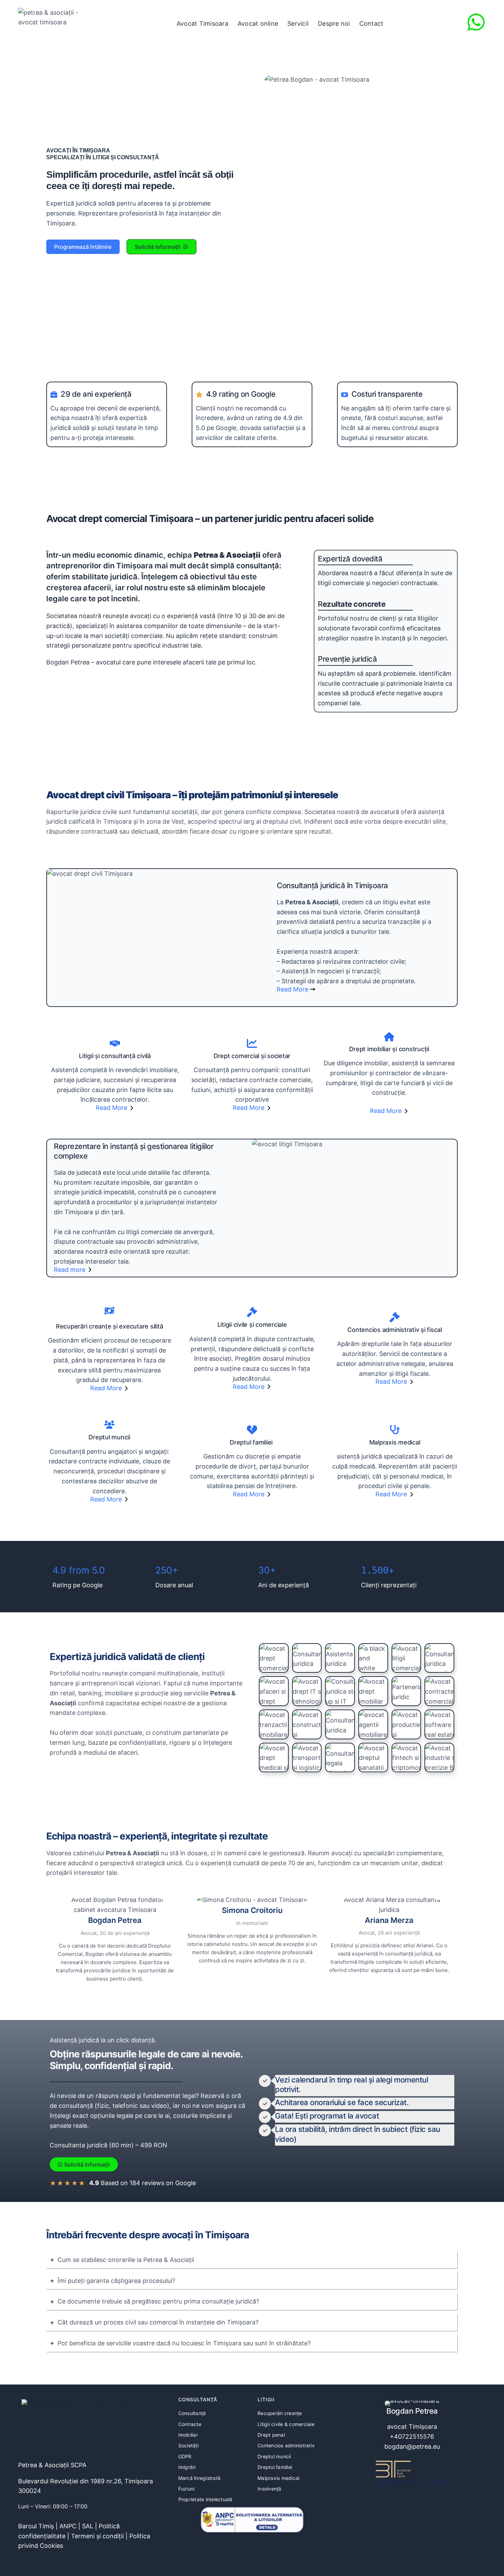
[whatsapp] (476, 22)
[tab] (252, 2260)
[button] (83, 247)
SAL (88, 2526)
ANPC (68, 2526)
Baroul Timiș (36, 2526)
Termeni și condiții (97, 2536)
